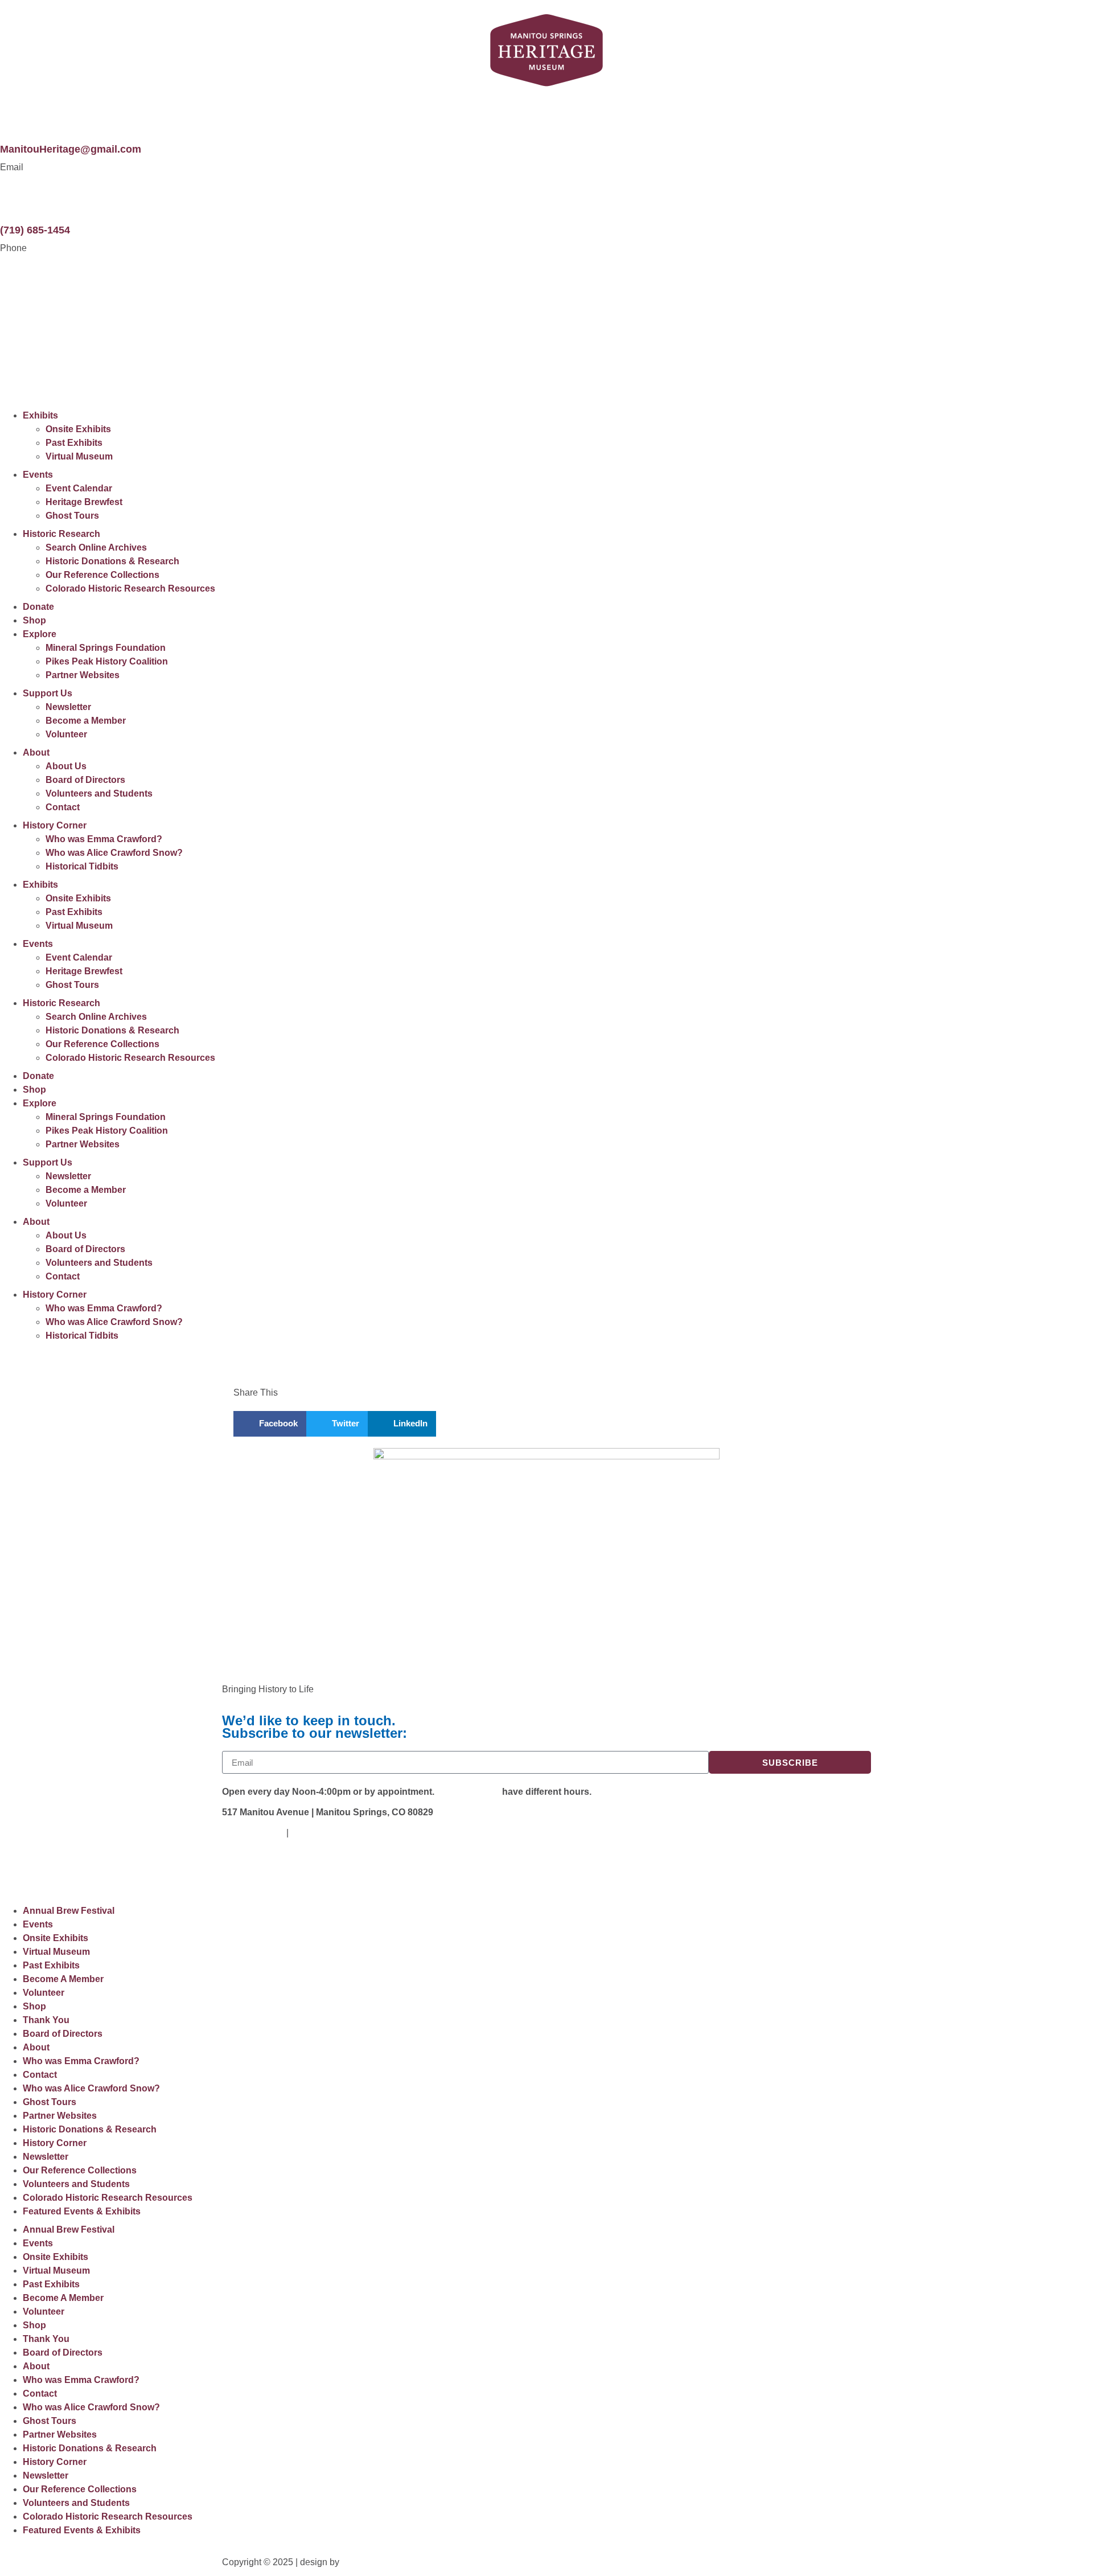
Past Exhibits (74, 443)
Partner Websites (83, 675)
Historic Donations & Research (112, 561)
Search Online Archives (96, 547)
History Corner (55, 825)
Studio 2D (363, 2562)
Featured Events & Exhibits (82, 2211)
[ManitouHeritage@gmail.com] (14, 114)
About (36, 752)
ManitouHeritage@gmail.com (71, 149)
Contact (63, 807)
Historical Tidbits (82, 866)
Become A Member (63, 1979)
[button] (270, 1424)
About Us (66, 766)
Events (38, 475)
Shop (34, 620)
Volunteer (66, 734)
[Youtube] (267, 1872)
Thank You (46, 2020)
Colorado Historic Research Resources (130, 588)
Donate (38, 607)
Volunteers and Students (99, 793)
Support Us (48, 693)
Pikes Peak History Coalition (107, 661)
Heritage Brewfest (84, 502)
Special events (468, 1792)
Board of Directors (85, 780)
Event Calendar (79, 488)
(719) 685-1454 (35, 230)
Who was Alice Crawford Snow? (114, 853)
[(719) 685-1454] (14, 195)
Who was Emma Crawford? (104, 839)
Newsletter (68, 707)
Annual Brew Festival (69, 1911)
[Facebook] (236, 1872)
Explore (40, 634)
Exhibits (40, 415)
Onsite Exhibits (78, 429)
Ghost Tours (72, 516)
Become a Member (86, 721)
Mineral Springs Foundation (106, 648)
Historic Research (61, 534)
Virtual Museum (79, 456)
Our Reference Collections (102, 575)
